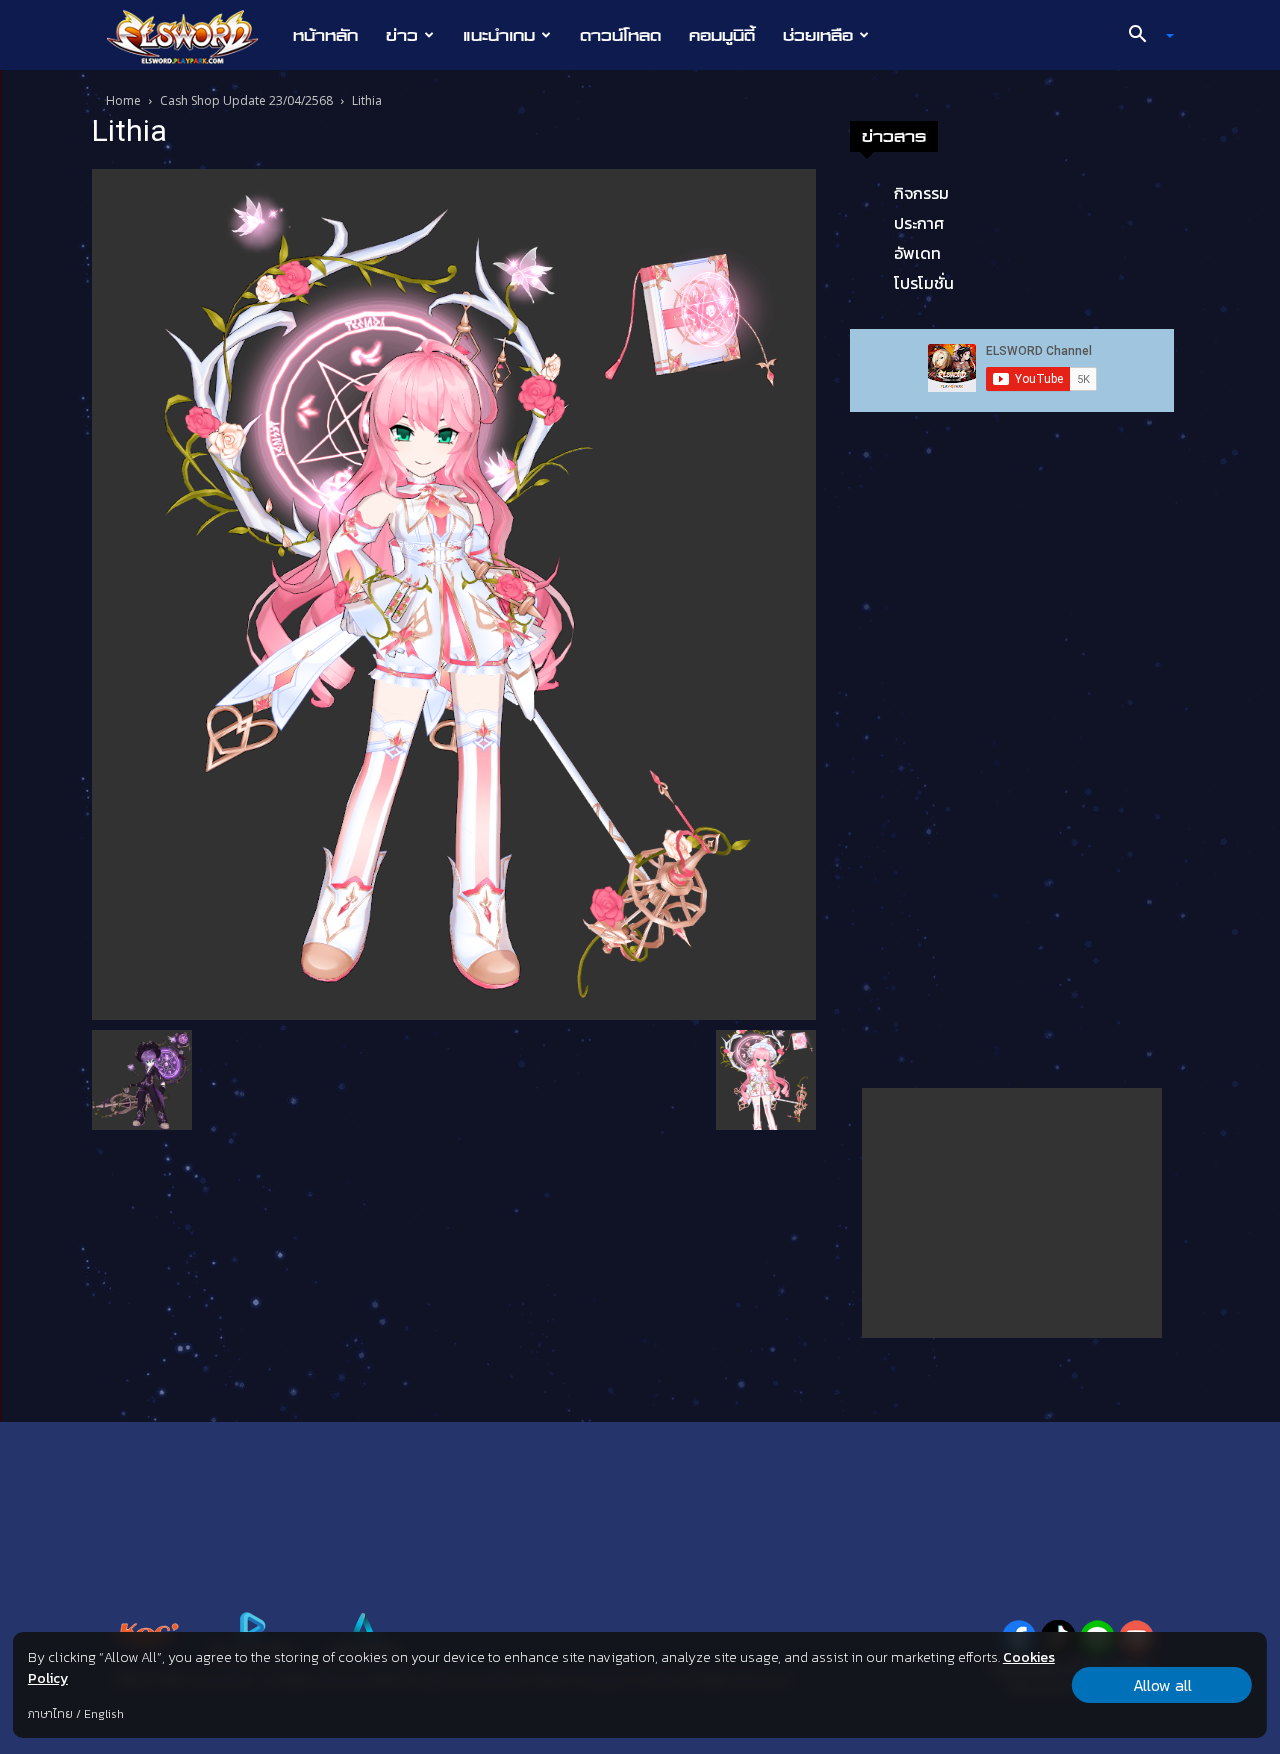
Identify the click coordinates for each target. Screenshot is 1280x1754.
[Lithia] (454, 593)
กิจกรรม (921, 193)
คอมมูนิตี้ (722, 35)
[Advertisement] (1012, 1213)
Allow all (1162, 1685)
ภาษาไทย (50, 1714)
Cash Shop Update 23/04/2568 (246, 100)
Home (123, 100)
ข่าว (402, 35)
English (104, 1714)
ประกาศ (919, 223)
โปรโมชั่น (924, 283)
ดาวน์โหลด (620, 35)
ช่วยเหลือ (818, 35)
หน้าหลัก (325, 35)
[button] (1144, 36)
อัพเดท (917, 253)
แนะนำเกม (499, 35)
